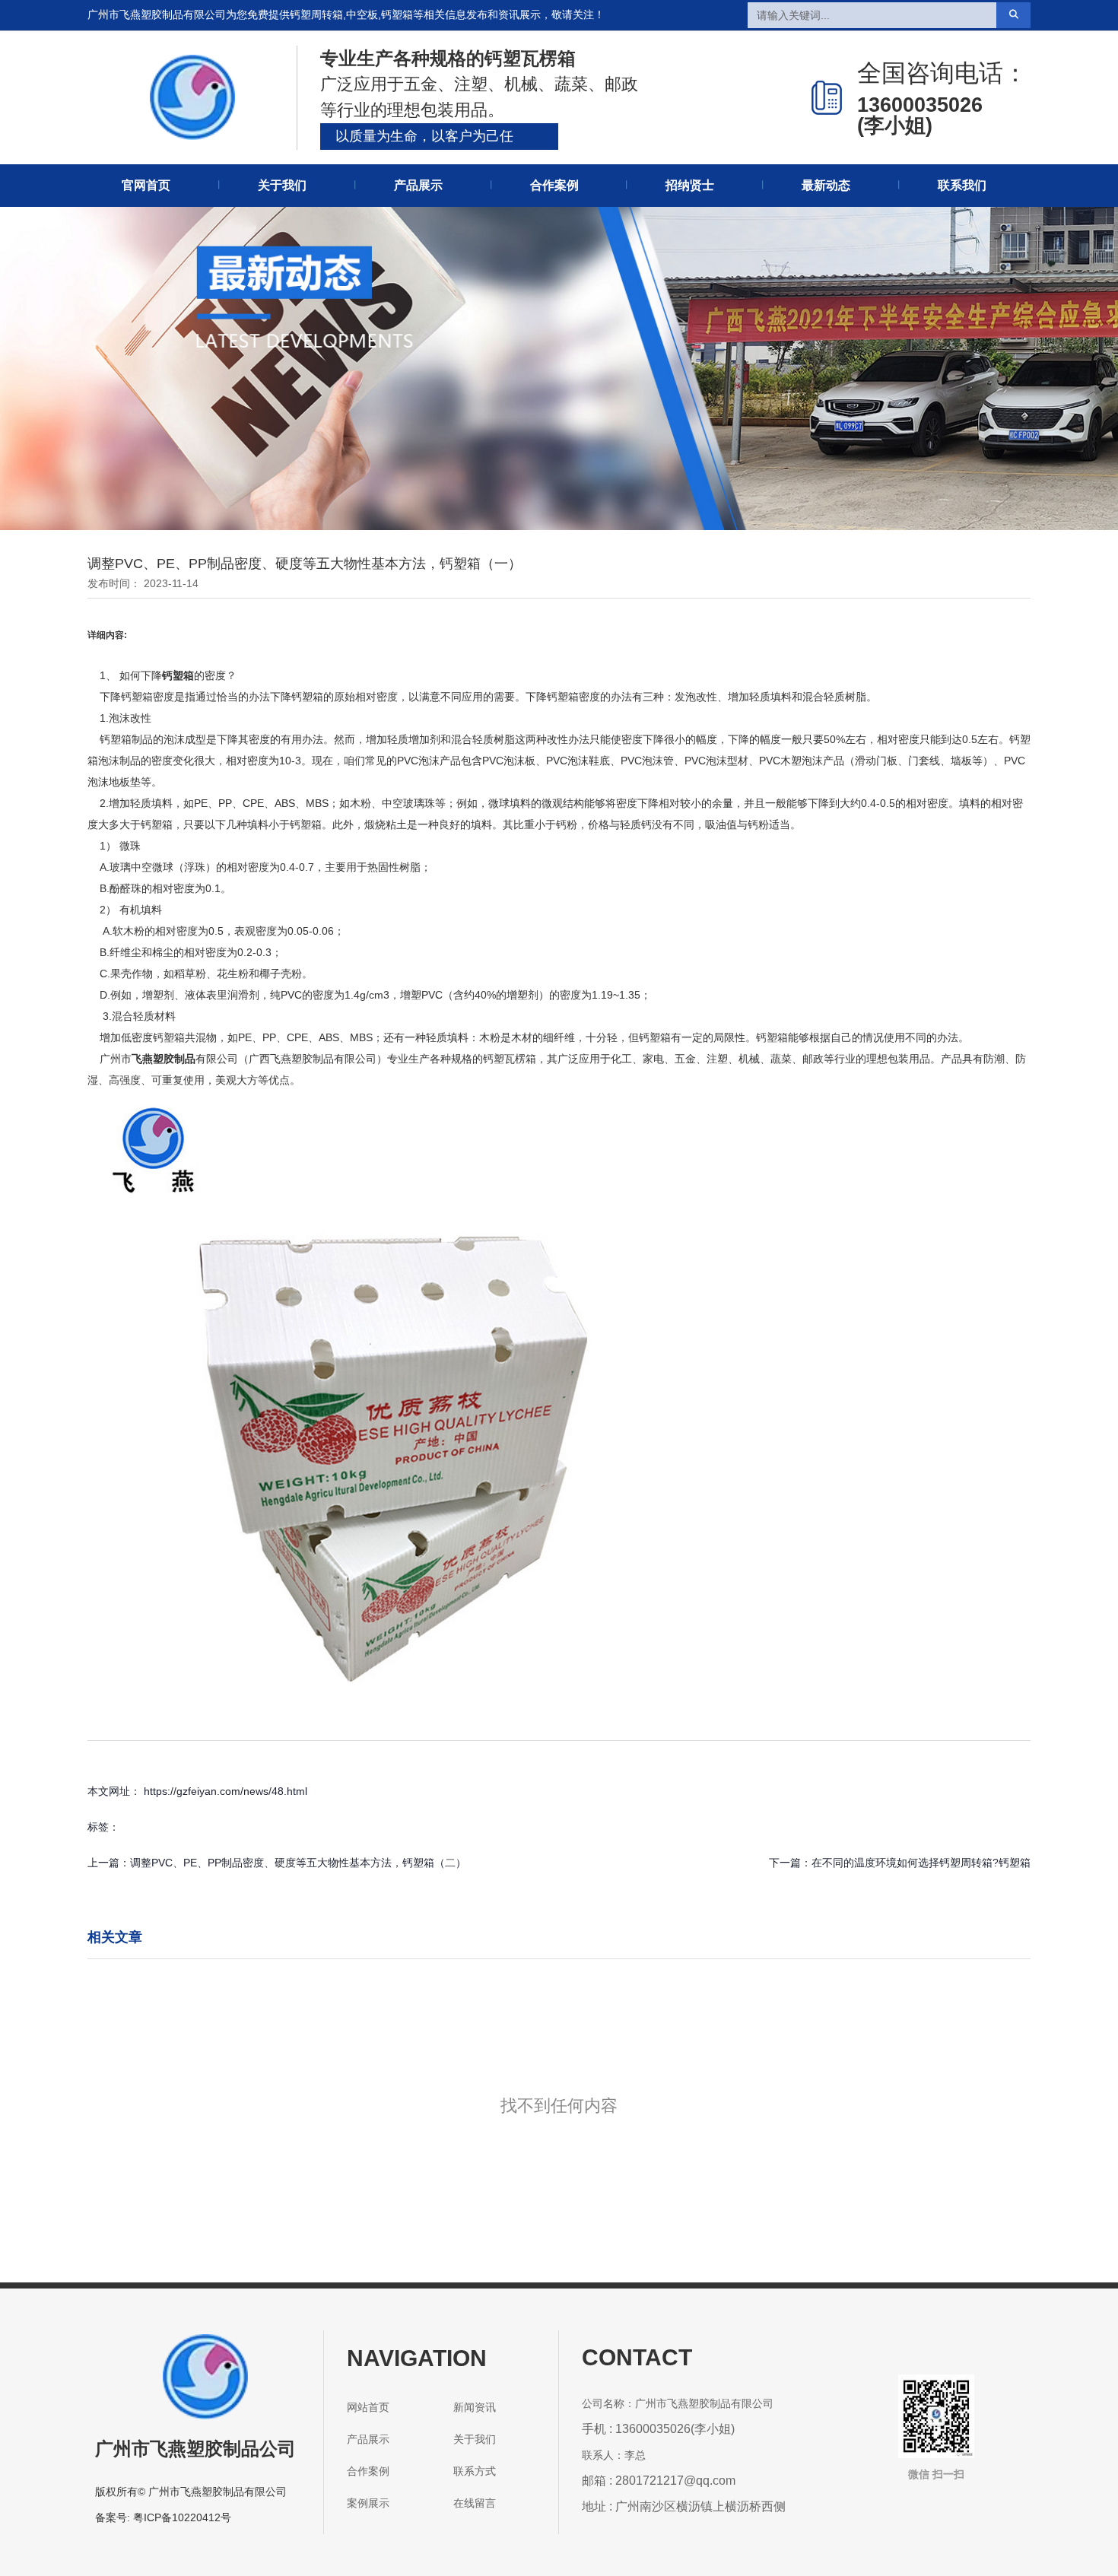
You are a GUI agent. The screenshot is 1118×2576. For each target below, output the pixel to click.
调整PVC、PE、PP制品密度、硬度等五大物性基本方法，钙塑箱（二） (298, 1863)
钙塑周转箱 (316, 14)
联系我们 (962, 185)
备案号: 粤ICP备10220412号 (163, 2517)
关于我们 (282, 185)
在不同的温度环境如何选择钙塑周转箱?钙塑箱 (921, 1863)
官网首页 (146, 185)
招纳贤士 (690, 185)
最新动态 (826, 185)
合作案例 (554, 185)
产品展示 (418, 185)
